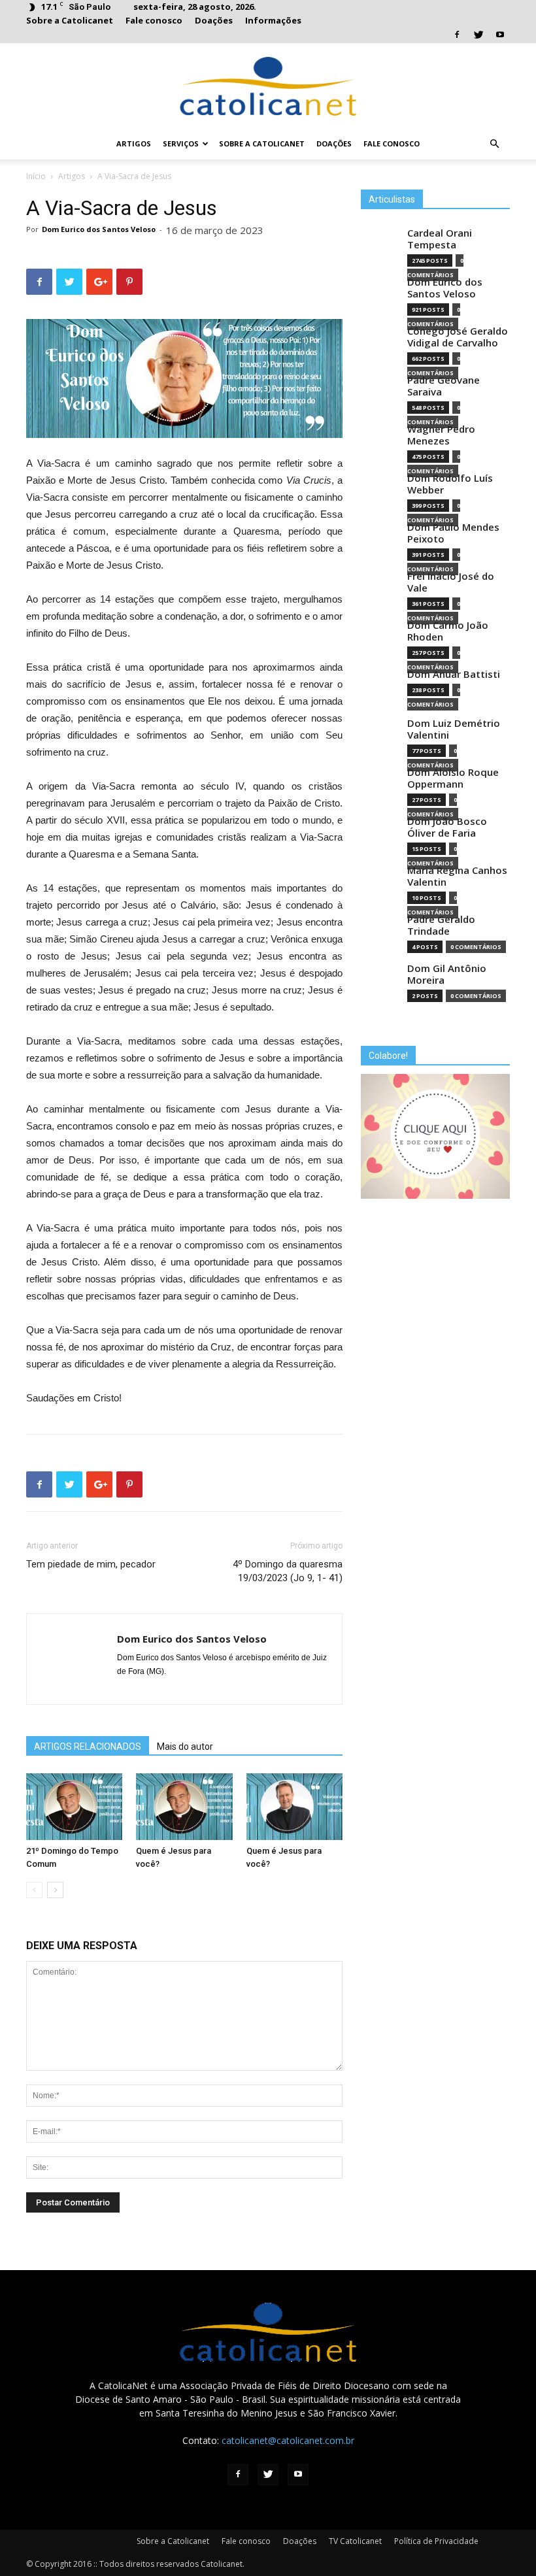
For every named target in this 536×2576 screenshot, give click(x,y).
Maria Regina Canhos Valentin (457, 876)
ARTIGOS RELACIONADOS (88, 1747)
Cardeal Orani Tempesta (440, 239)
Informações (273, 20)
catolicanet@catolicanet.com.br (288, 2440)
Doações (214, 20)
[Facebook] (457, 35)
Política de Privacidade (436, 2541)
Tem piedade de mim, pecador (91, 1564)
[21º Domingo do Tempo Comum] (74, 1806)
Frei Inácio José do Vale (451, 582)
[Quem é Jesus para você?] (184, 1806)
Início (36, 176)
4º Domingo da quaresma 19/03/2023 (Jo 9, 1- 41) (288, 1571)
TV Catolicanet (355, 2541)
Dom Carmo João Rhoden (448, 631)
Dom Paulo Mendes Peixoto (453, 533)
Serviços (181, 143)
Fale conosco (154, 20)
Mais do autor (185, 1747)
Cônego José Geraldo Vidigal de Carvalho (458, 337)
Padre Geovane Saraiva (444, 386)
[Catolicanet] (268, 86)
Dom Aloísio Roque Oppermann (453, 778)
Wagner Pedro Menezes (441, 435)
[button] (494, 144)
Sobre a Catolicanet (70, 20)
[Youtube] (500, 35)
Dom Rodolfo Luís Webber (450, 484)
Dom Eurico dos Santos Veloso (99, 229)
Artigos (134, 143)
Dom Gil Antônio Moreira (447, 974)
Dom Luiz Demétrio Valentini (454, 729)
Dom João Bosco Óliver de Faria (447, 827)
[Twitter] (478, 35)
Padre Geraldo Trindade (441, 925)
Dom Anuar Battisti (454, 674)
